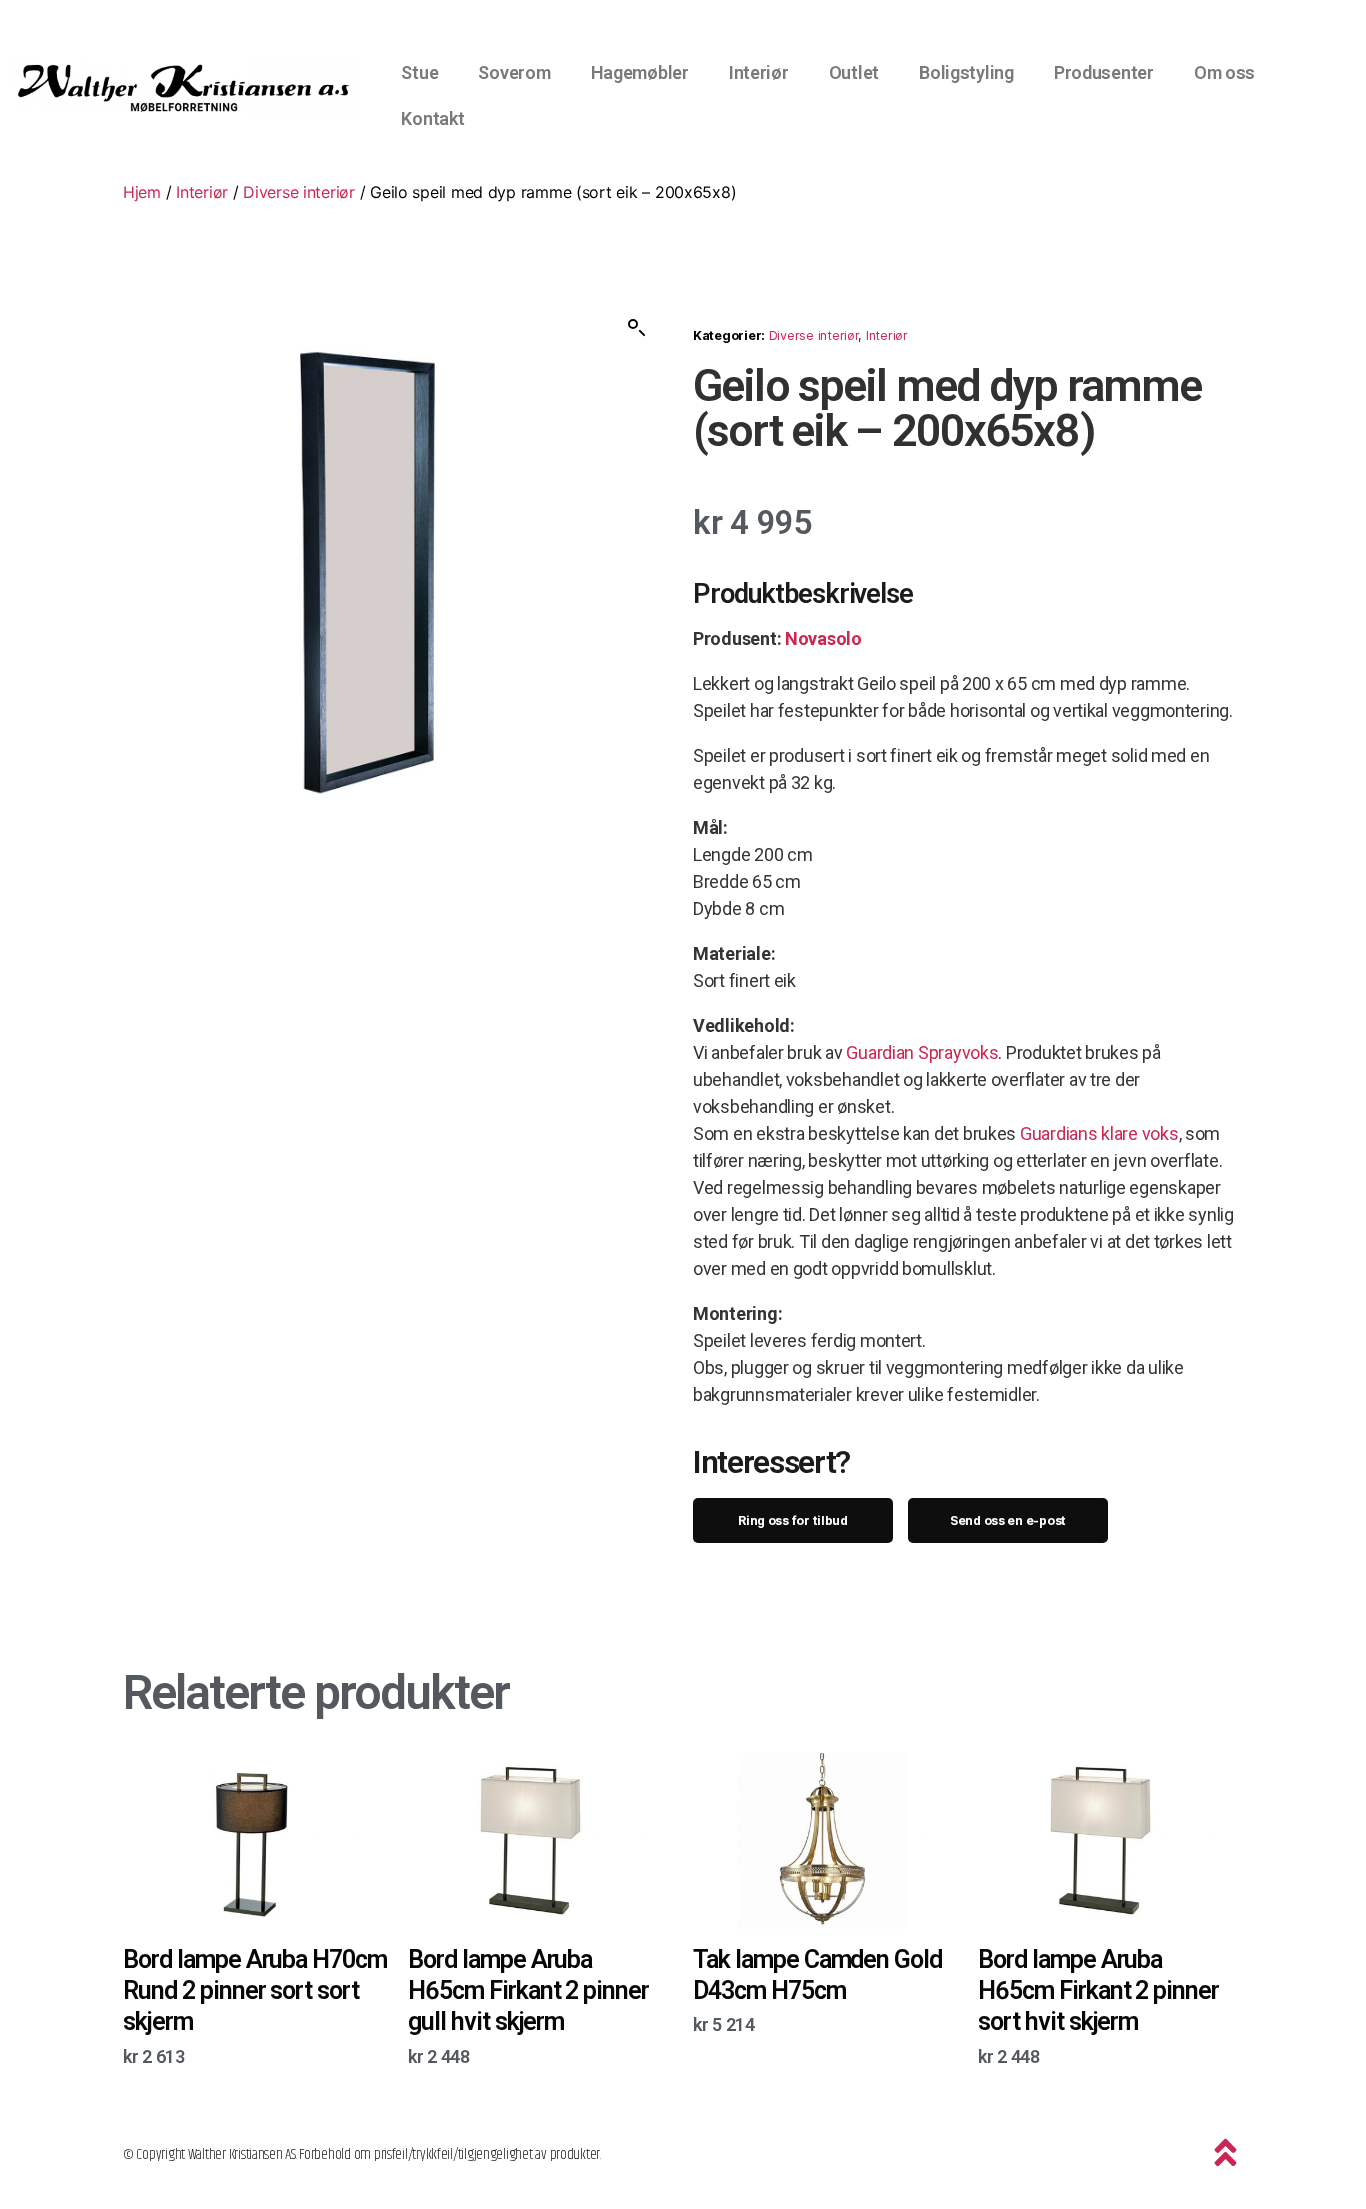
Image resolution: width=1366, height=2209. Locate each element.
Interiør (759, 72)
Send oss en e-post (1008, 1520)
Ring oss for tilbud (793, 1520)
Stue (419, 72)
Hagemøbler (640, 72)
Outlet (854, 72)
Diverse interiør (299, 192)
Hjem (142, 192)
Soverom (514, 72)
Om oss (1224, 72)
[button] (637, 328)
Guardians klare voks (1099, 1133)
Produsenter (1104, 72)
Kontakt (432, 118)
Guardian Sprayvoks (922, 1052)
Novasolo (823, 638)
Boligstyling (966, 72)
